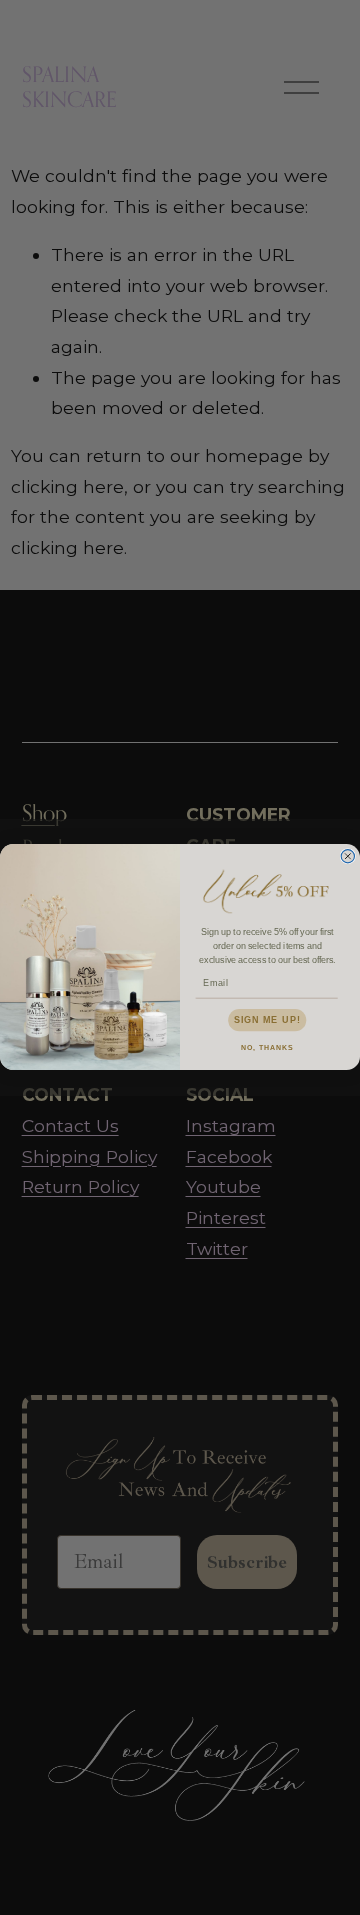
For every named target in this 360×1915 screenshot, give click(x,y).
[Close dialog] (347, 856)
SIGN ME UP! (267, 1020)
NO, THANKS (267, 1048)
